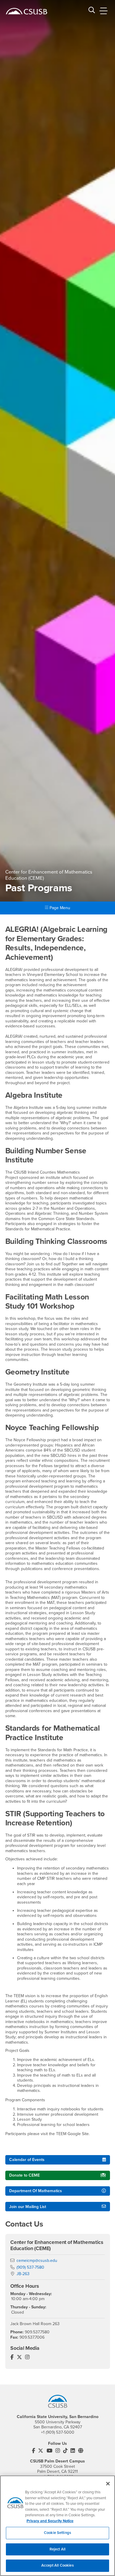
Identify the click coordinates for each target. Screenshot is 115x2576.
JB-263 (23, 2274)
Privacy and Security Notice (50, 2521)
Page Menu (59, 908)
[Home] (27, 11)
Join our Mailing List (28, 2207)
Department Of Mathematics (36, 2191)
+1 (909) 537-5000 (58, 2432)
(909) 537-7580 (30, 2267)
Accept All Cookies (57, 2565)
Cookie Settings (57, 2533)
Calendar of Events (27, 2160)
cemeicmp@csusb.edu (37, 2261)
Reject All (57, 2549)
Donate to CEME (24, 2175)
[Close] (108, 2484)
